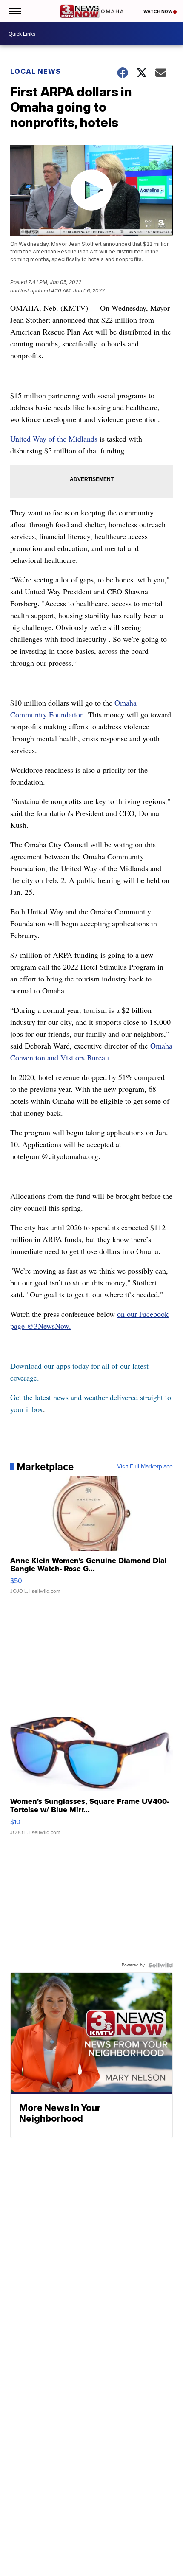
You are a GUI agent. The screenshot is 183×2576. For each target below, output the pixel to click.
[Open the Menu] (14, 11)
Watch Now (158, 11)
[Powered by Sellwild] (160, 1965)
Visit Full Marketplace (145, 1467)
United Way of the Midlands (54, 439)
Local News (36, 71)
